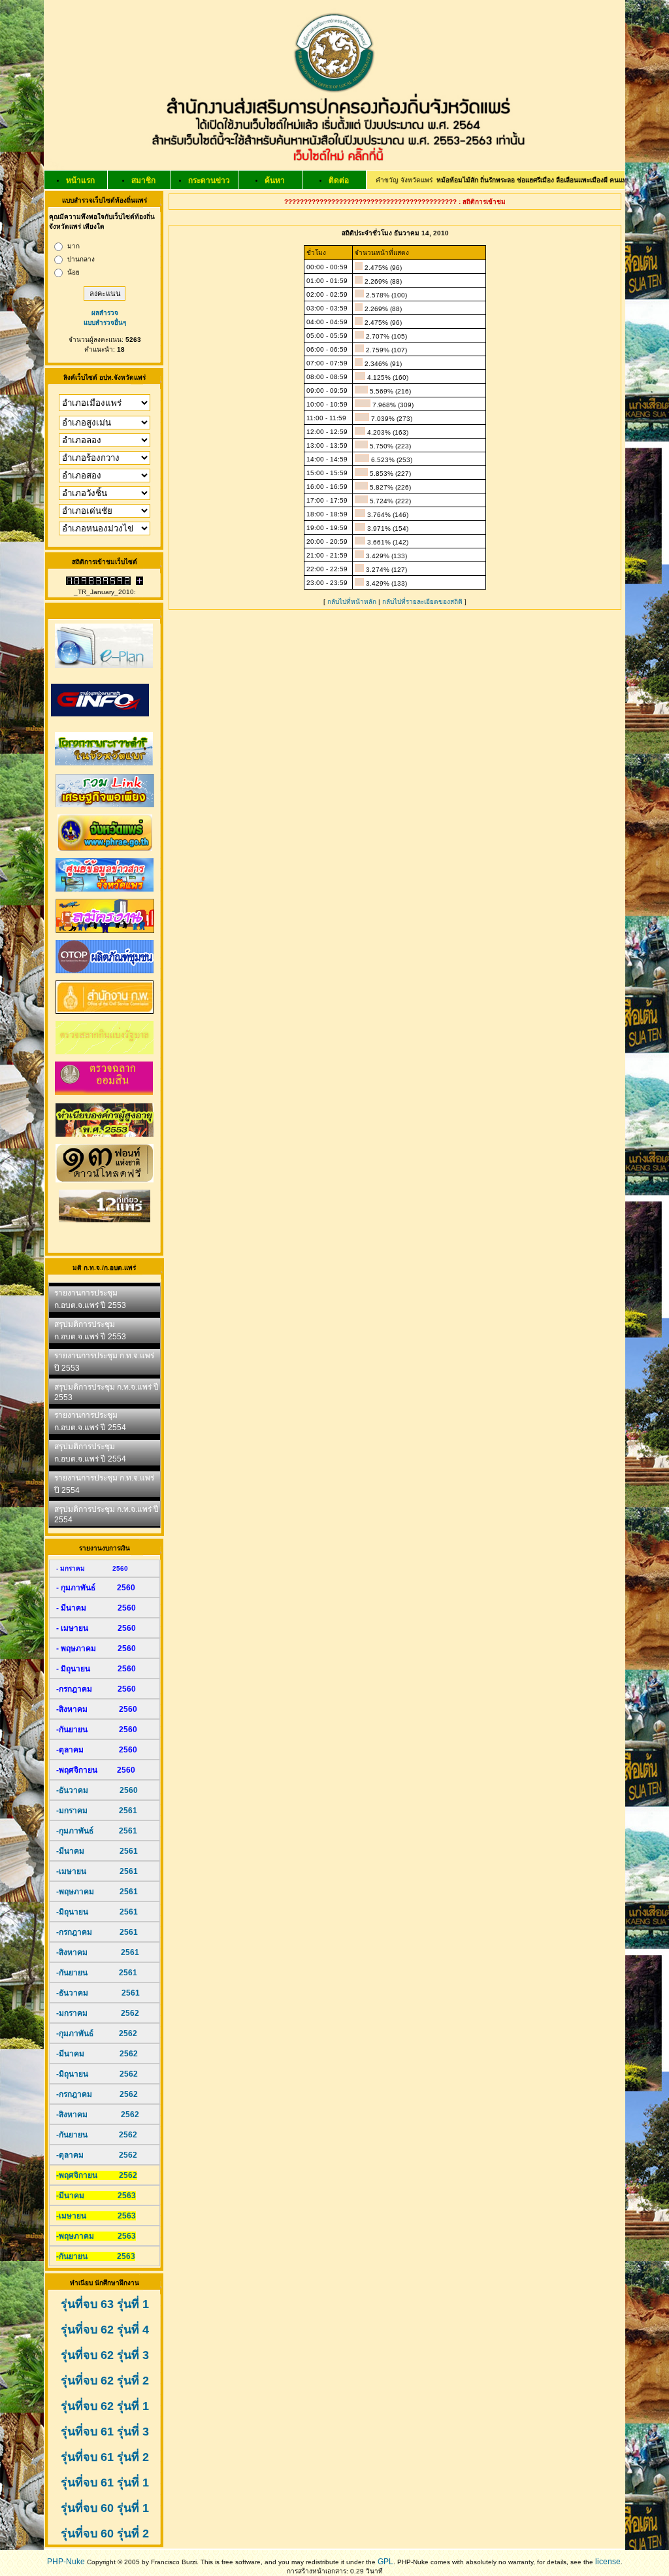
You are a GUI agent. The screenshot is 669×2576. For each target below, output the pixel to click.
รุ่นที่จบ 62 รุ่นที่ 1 (105, 2406)
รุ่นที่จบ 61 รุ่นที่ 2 (105, 2457)
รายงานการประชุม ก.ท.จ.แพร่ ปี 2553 (104, 1362)
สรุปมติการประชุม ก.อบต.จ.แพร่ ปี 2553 (90, 1330)
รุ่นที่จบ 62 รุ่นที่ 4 (105, 2330)
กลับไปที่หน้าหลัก (352, 602)
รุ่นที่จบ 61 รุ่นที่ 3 (105, 2432)
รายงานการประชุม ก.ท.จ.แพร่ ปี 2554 (104, 1484)
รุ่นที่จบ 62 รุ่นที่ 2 (105, 2381)
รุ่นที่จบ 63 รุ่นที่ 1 (105, 2304)
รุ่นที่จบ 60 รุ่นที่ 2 (105, 2534)
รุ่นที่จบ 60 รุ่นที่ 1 (105, 2508)
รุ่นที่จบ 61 (87, 2483)
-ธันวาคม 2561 (98, 1993)
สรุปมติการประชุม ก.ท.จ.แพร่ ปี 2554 (106, 1514)
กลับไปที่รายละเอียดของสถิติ (422, 602)
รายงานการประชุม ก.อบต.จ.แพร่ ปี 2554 (90, 1421)
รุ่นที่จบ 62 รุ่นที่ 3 (105, 2355)
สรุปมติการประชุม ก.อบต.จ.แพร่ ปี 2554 (90, 1453)
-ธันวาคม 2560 (97, 1790)
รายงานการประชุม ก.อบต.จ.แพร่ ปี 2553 (90, 1299)
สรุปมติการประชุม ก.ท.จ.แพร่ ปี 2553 (106, 1392)
